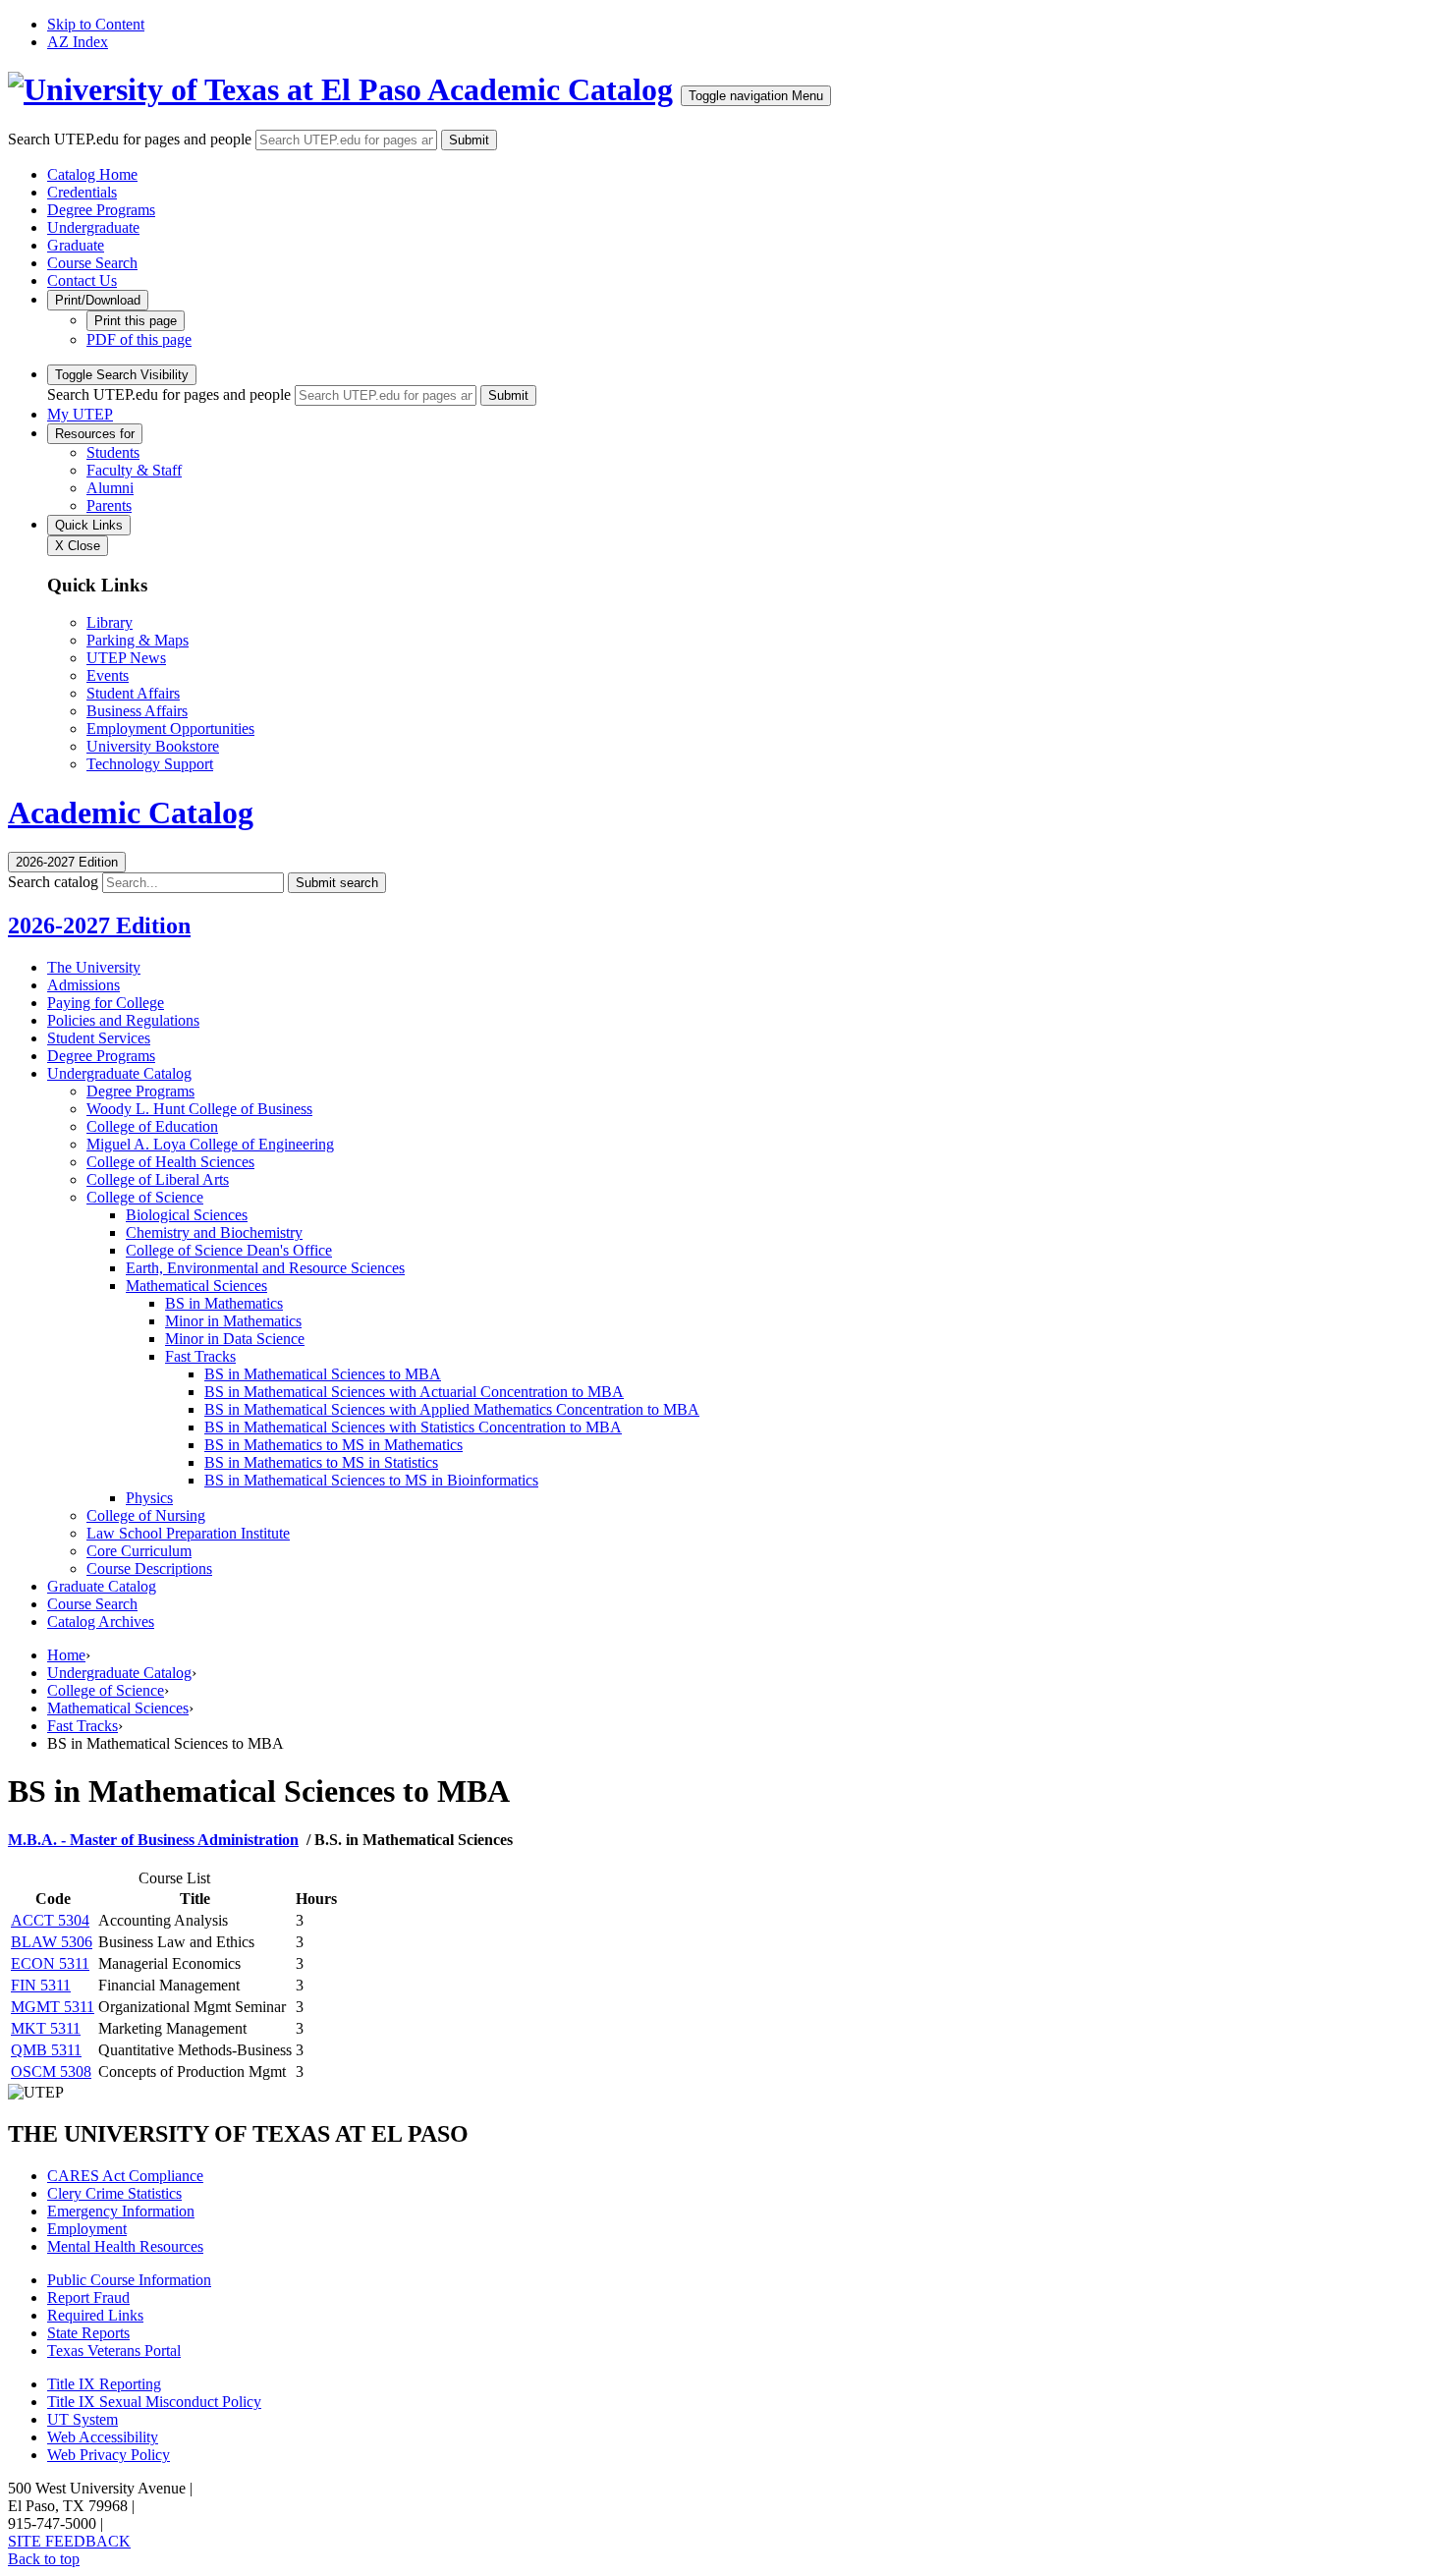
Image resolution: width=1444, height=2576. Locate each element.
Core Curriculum (139, 1551)
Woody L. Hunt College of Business (199, 1109)
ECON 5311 (50, 1963)
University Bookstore (153, 746)
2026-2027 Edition (99, 925)
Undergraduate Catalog (119, 1073)
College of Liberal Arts (158, 1179)
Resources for (95, 434)
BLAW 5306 (52, 1942)
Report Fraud (88, 2297)
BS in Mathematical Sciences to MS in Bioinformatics (371, 1480)
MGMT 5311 (53, 2007)
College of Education (152, 1126)
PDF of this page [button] (139, 339)
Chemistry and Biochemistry (214, 1232)
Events (108, 675)
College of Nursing (146, 1515)
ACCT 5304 (50, 1920)
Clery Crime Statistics (114, 2193)
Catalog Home (92, 174)
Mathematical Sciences (196, 1286)
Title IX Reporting (104, 2384)
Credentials (82, 192)
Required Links (95, 2315)
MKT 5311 (46, 2028)
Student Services (99, 1038)
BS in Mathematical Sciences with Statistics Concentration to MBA (413, 1427)
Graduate (76, 245)
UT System (83, 2419)
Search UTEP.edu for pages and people (130, 139)
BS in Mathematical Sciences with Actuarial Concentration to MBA (414, 1392)
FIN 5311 (41, 1985)
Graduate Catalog (102, 1586)
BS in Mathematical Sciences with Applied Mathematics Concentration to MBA (452, 1409)
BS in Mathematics (224, 1303)
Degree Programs (101, 210)
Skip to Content (96, 24)
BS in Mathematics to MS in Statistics (321, 1462)
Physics (149, 1498)
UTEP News (126, 658)
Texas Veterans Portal (114, 2351)
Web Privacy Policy (109, 2455)
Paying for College (106, 1003)
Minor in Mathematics (233, 1321)
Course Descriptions (149, 1568)
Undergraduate (93, 227)
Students (113, 452)
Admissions (83, 985)
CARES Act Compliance (125, 2176)
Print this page (136, 321)
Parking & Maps (138, 640)
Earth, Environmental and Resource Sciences (265, 1268)
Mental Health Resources (125, 2246)
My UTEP (80, 414)
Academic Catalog (550, 89)
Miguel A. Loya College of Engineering (210, 1144)
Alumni (110, 488)
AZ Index (78, 42)
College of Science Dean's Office (229, 1250)
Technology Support (150, 764)
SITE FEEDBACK (69, 2541)
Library (110, 622)
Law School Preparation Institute (188, 1533)
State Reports (88, 2333)
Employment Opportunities (170, 728)
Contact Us (82, 280)
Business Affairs (137, 711)
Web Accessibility (103, 2437)
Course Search (92, 263)
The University (94, 967)
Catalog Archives (101, 1622)
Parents (109, 505)
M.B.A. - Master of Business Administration (153, 1840)
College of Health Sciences (170, 1162)
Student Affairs (133, 693)
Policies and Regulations (123, 1020)
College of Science (145, 1197)
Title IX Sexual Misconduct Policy (154, 2402)
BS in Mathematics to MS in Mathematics (333, 1445)
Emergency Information (121, 2211)
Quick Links (89, 525)
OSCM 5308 (51, 2072)
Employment (87, 2229)
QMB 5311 (46, 2050)
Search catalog (53, 882)
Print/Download (98, 300)
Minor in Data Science (235, 1339)
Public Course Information (129, 2280)
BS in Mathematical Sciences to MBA (323, 1374)
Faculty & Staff (134, 470)
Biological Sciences (187, 1215)
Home (66, 1655)
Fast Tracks (200, 1356)
